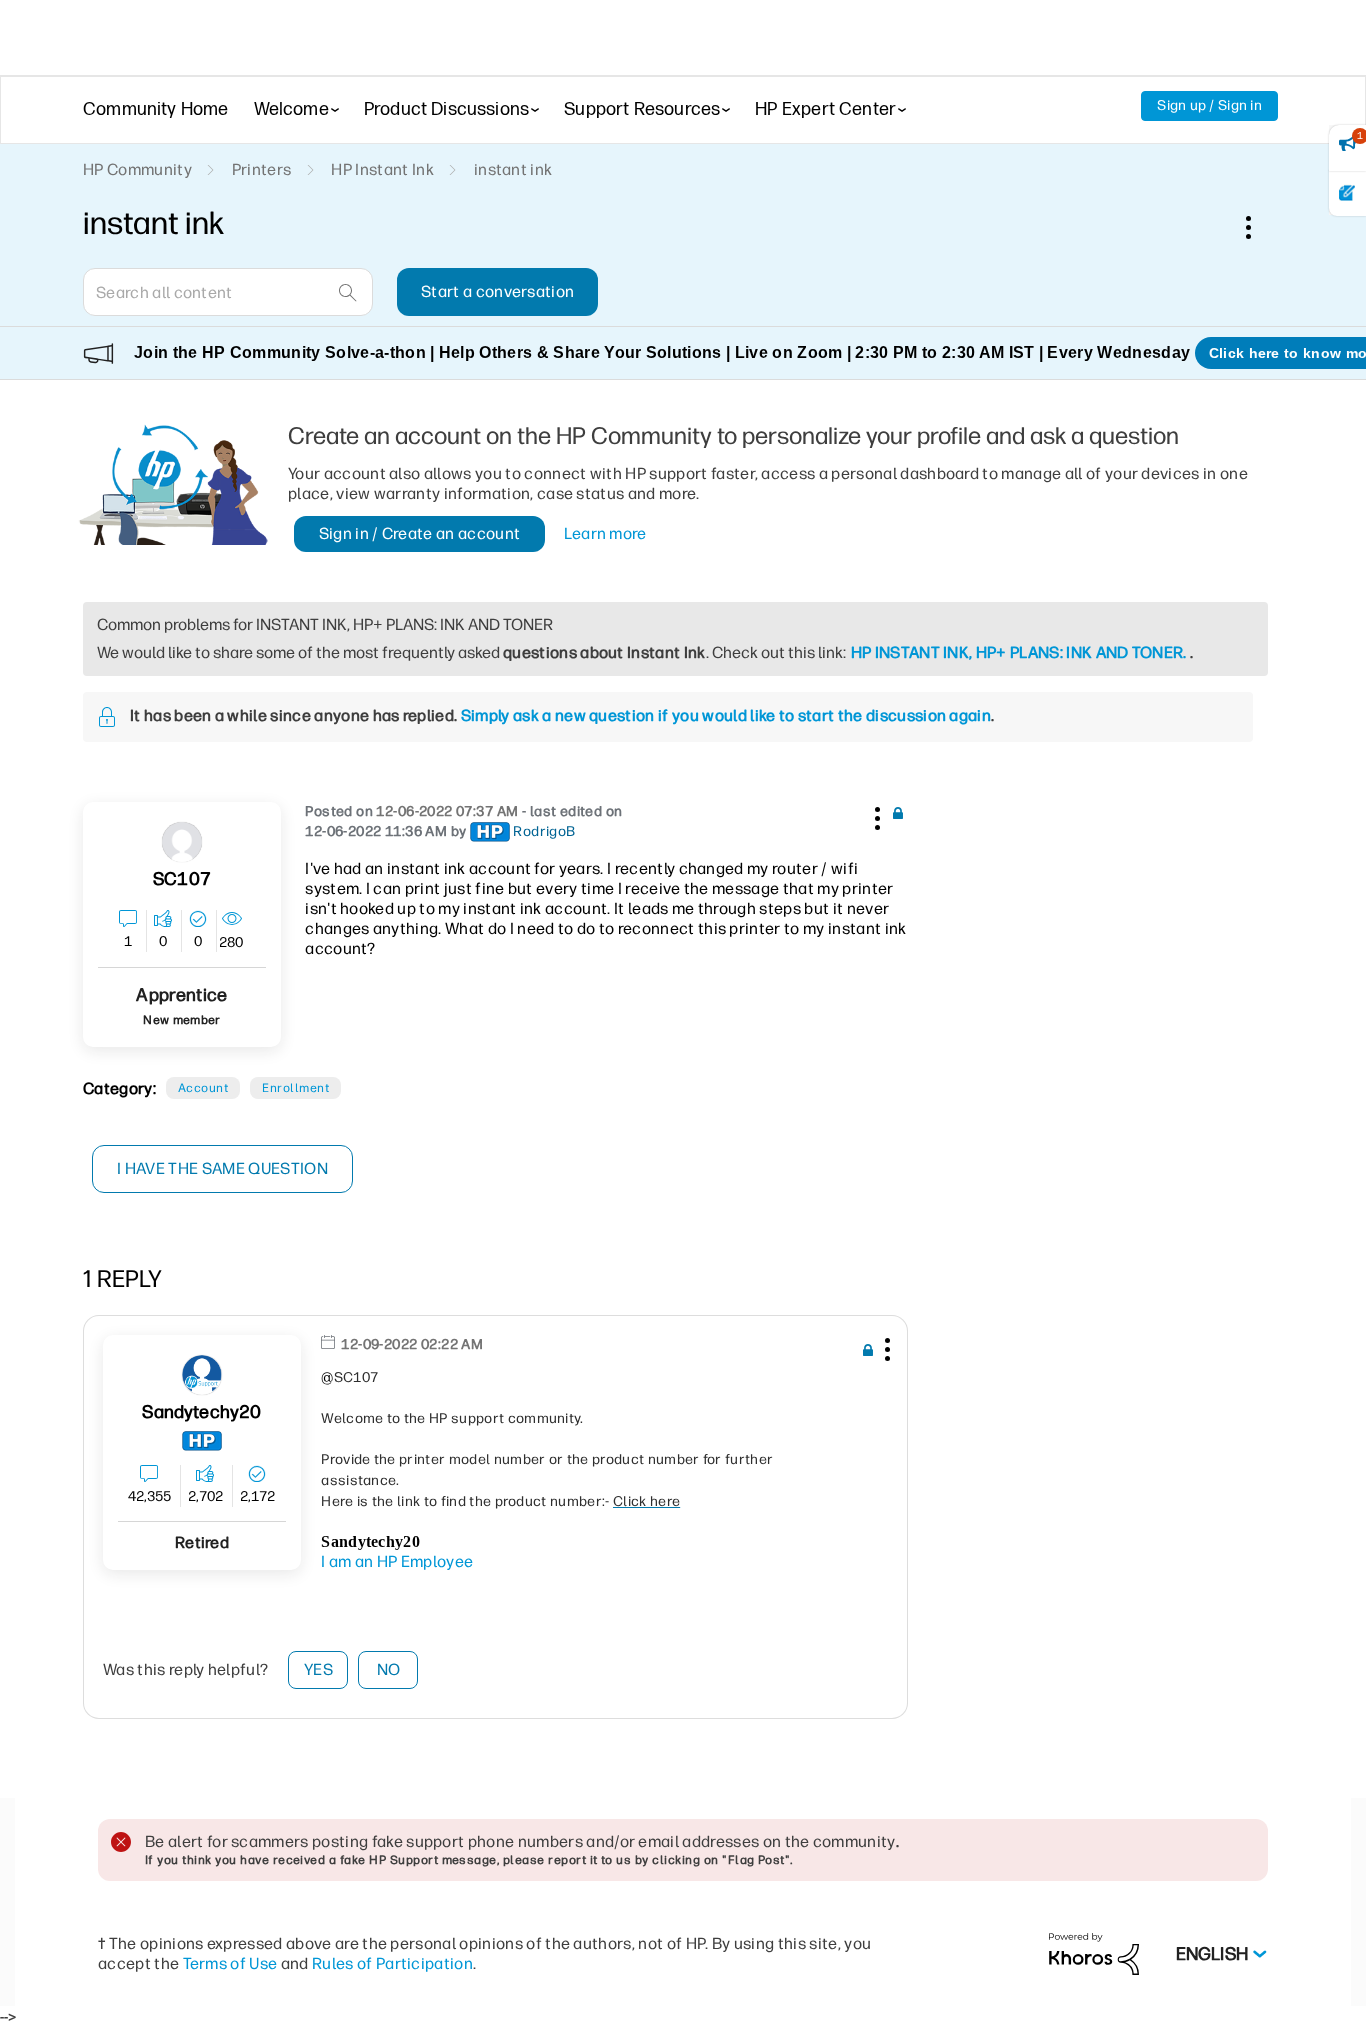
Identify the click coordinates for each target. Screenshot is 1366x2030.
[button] (875, 815)
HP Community (137, 169)
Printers (262, 169)
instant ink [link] (513, 169)
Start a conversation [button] (497, 291)
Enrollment (295, 1088)
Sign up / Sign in (1209, 105)
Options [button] (1259, 227)
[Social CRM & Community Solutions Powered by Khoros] (1094, 1953)
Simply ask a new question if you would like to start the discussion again (726, 715)
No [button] (389, 1669)
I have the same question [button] (222, 1168)
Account (203, 1088)
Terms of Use (230, 1963)
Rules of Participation (392, 1963)
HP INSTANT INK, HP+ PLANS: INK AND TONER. (1019, 652)
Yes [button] (318, 1669)
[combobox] (228, 292)
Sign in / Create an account (420, 533)
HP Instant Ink (382, 169)
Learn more (605, 533)
